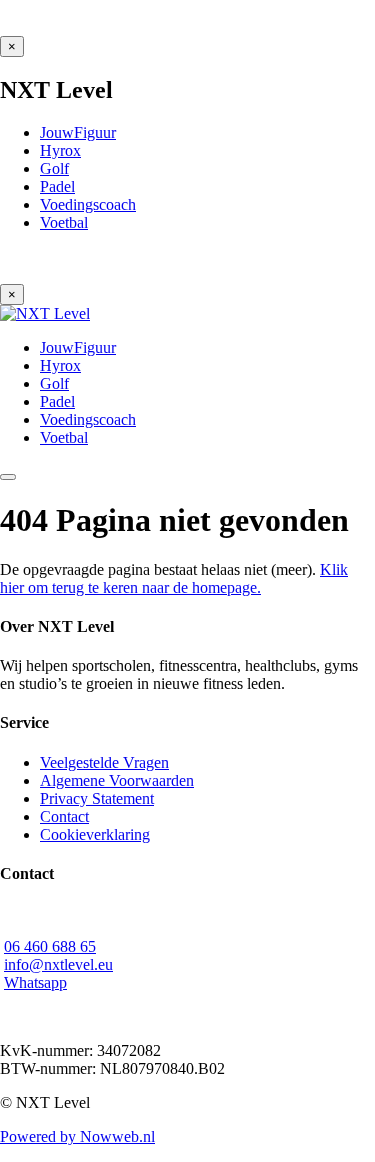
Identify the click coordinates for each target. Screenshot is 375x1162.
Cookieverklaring (95, 834)
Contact (64, 816)
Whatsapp (35, 982)
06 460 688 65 (50, 946)
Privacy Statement (97, 798)
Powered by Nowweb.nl (77, 1136)
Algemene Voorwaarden (117, 780)
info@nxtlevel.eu (58, 964)
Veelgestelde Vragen (104, 762)
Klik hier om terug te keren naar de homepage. (174, 578)
